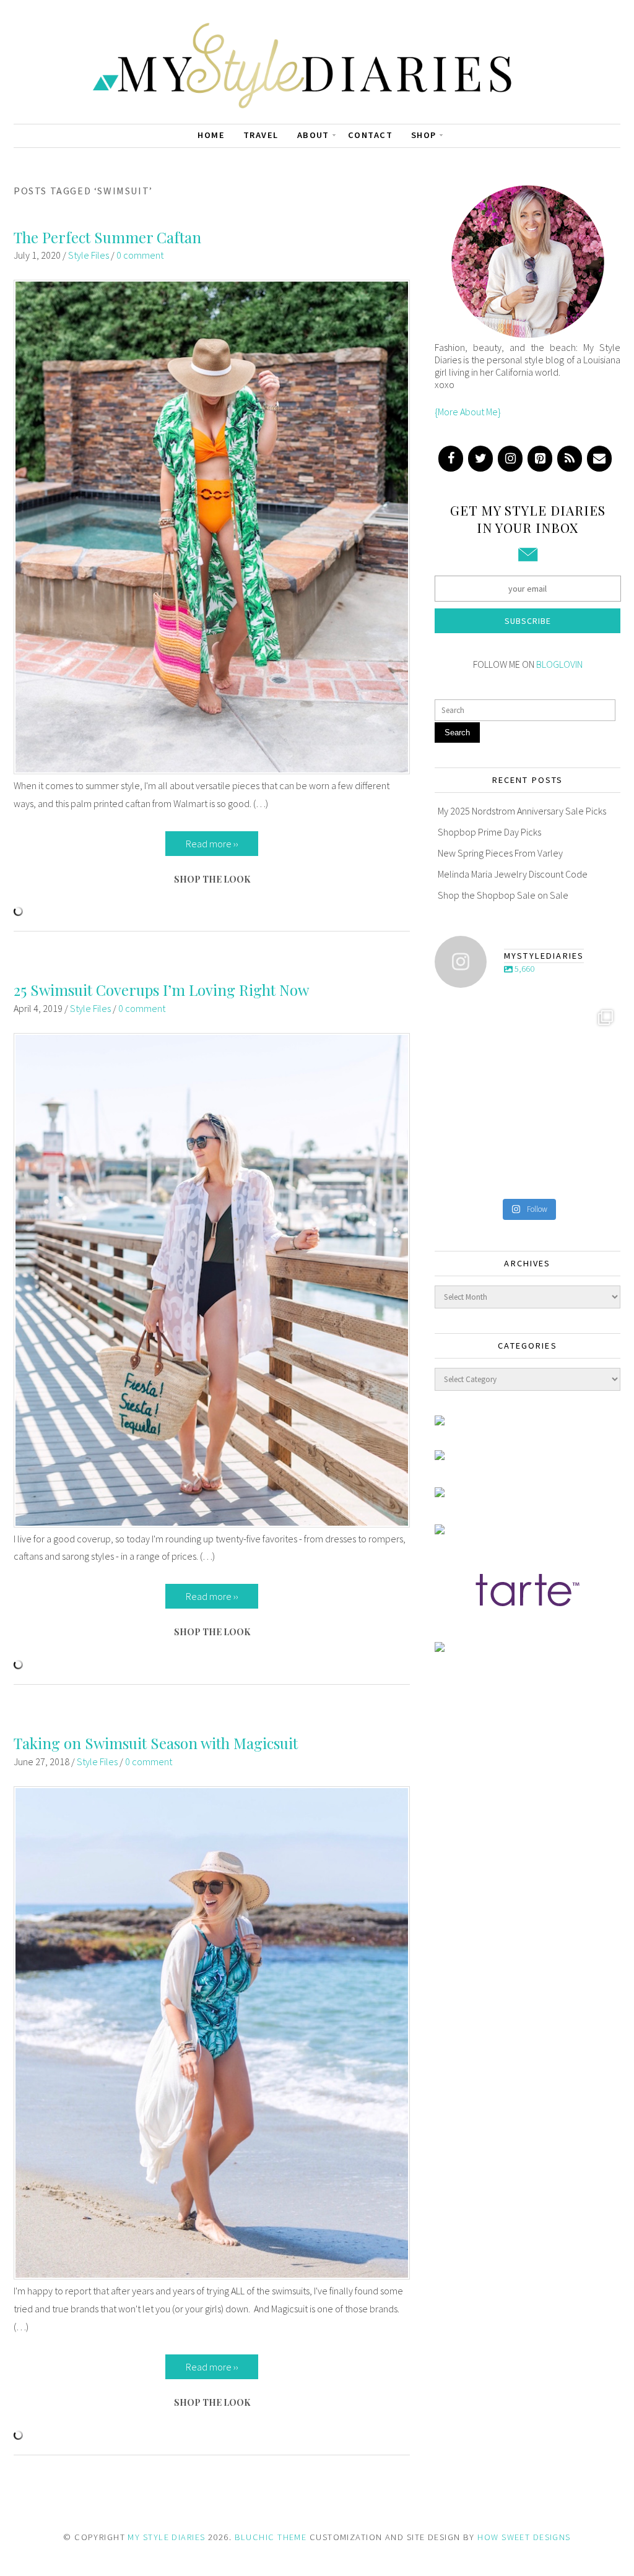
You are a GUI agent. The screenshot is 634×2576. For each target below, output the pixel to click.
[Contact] (599, 459)
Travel (261, 135)
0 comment (140, 255)
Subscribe (528, 621)
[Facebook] (451, 459)
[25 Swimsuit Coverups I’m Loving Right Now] (212, 1524)
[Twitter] (480, 459)
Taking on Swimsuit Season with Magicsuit (156, 1743)
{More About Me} (468, 412)
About (313, 135)
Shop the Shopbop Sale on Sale (503, 895)
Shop (424, 135)
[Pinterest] (540, 459)
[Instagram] (510, 459)
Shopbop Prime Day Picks (489, 832)
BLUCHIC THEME (271, 2537)
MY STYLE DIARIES (166, 2537)
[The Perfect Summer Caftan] (212, 771)
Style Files (89, 255)
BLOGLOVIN (559, 664)
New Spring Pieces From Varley (500, 853)
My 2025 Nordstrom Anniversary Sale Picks (522, 811)
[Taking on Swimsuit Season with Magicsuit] (212, 2276)
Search (457, 733)
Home (211, 135)
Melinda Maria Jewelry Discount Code (513, 874)
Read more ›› (212, 844)
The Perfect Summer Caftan (107, 237)
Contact (370, 135)
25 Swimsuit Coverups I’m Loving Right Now (161, 990)
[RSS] (570, 459)
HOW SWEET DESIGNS (524, 2537)
